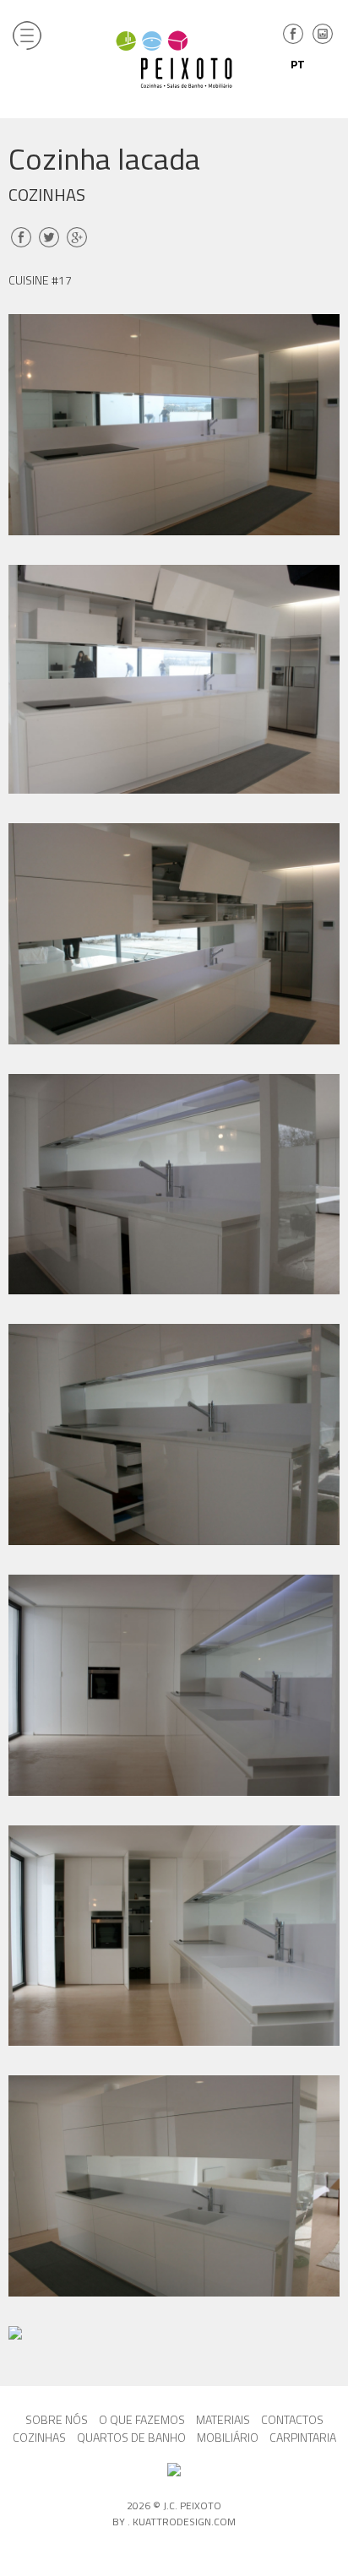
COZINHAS (39, 2437)
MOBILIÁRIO (228, 2437)
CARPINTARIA (303, 2437)
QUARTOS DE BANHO (131, 2437)
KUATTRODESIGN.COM (184, 2522)
